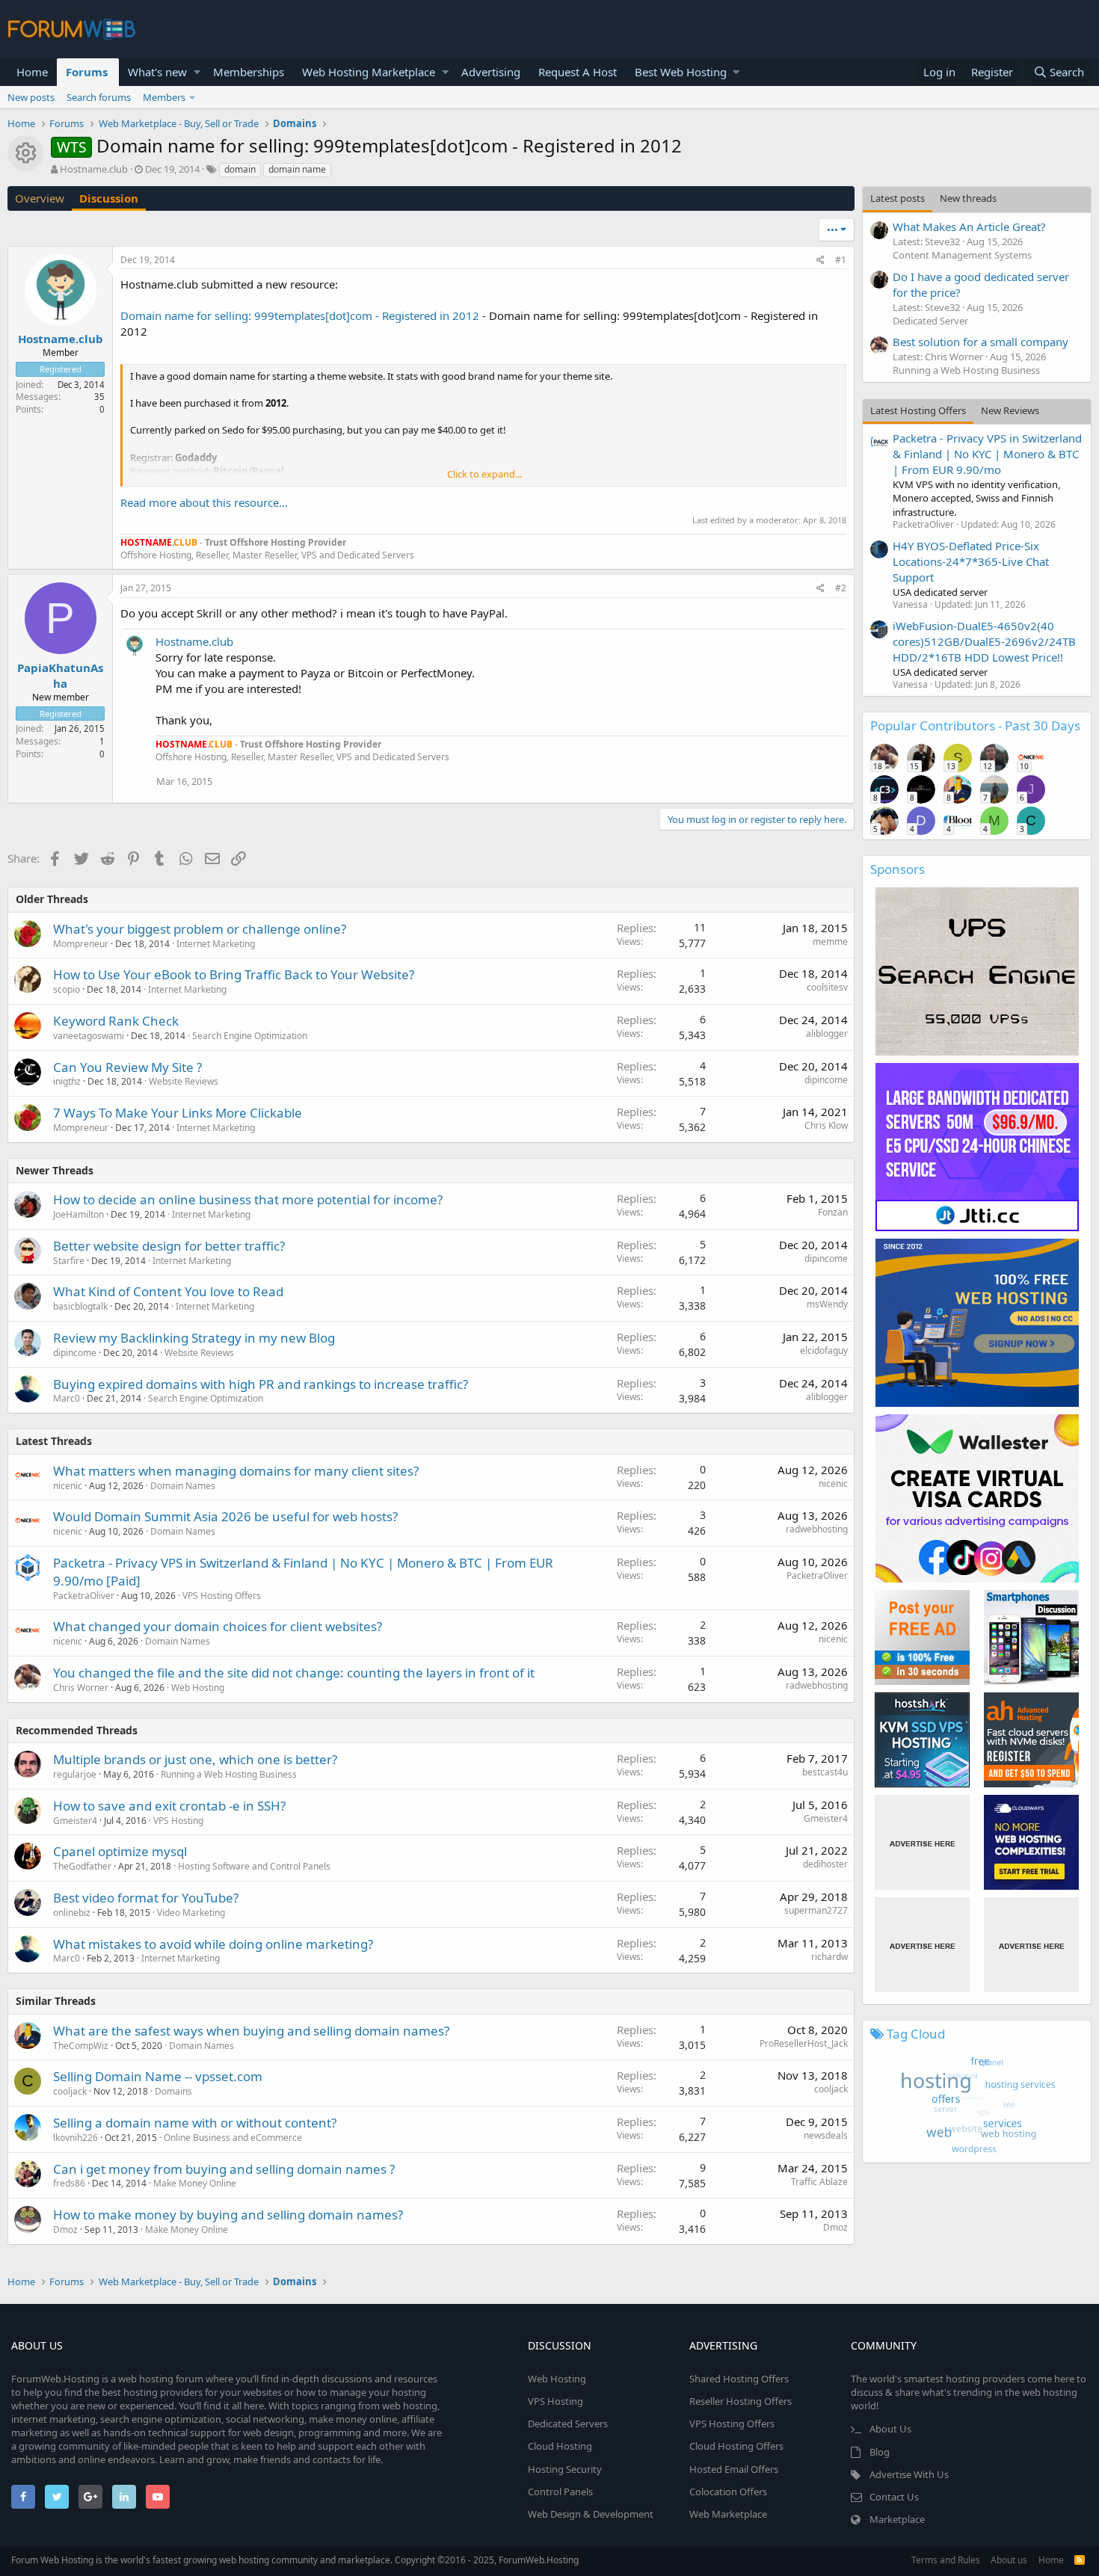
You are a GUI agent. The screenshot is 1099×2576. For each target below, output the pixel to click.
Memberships (249, 72)
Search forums (99, 97)
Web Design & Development (591, 2514)
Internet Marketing (216, 944)
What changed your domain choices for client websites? (218, 1626)
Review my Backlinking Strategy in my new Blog (194, 1338)
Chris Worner (81, 1688)
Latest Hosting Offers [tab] (918, 410)
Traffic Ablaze (819, 2182)
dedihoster (825, 1864)
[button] (197, 72)
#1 (841, 260)
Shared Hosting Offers (739, 2379)
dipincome (826, 1080)
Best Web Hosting (681, 72)
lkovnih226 (76, 2138)
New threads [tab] (968, 198)
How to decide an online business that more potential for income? (248, 1199)
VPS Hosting (178, 1821)
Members (164, 97)
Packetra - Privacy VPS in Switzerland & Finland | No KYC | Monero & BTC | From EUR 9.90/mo (987, 454)
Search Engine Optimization (250, 1036)
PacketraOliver (84, 1596)
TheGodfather (82, 1866)
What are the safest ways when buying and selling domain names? (251, 2031)
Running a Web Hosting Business (229, 1774)
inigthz (67, 1081)
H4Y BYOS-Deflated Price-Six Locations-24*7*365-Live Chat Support (971, 561)
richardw (829, 1957)
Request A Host (578, 72)
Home (32, 72)
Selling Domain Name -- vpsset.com (158, 2076)
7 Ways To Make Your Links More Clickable (178, 1113)
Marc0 (67, 1398)
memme (830, 942)
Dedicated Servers (568, 2424)
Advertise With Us (909, 2474)
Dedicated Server (930, 321)
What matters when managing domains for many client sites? (236, 1471)
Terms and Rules (946, 2560)
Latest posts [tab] (898, 198)
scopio (67, 989)
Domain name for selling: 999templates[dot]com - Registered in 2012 (300, 315)
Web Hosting (198, 1688)
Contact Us (894, 2497)
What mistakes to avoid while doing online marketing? (213, 1944)
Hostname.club (94, 169)
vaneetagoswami (89, 1036)
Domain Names (183, 1486)
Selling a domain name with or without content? (195, 2123)
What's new (157, 72)
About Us (890, 2429)
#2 (841, 588)
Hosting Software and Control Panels (254, 1866)
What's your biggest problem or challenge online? (200, 929)
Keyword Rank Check (116, 1021)
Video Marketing (191, 1913)
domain (240, 169)
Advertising (491, 72)
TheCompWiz (81, 2046)
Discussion (109, 198)
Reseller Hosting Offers (741, 2401)
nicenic (68, 1486)
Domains (173, 2091)
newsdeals (826, 2135)
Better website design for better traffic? (169, 1246)
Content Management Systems (962, 255)
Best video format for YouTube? (146, 1898)
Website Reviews (184, 1081)
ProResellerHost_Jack (804, 2043)
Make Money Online (195, 2183)
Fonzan (833, 1212)
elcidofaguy (824, 1350)
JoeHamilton (78, 1214)
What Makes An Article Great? (969, 227)
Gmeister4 (75, 1821)
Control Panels (560, 2492)
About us (1009, 2560)
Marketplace (897, 2519)
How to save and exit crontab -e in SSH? (169, 1806)
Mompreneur (81, 944)
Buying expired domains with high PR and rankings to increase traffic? (261, 1384)
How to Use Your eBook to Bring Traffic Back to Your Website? (234, 974)
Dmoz (65, 2230)
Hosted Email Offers (734, 2469)
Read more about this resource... (204, 502)
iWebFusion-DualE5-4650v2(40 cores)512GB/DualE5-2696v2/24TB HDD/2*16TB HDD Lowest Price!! (984, 641)
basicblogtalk (80, 1306)
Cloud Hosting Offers (736, 2446)
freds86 (69, 2183)
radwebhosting (817, 1529)
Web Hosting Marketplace (369, 72)
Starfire (69, 1261)
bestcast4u (825, 1772)
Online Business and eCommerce (233, 2138)
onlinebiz (72, 1913)
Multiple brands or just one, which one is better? (195, 1759)
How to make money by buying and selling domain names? (228, 2215)
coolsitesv (827, 987)
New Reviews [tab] (1010, 410)
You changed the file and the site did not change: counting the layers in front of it (294, 1673)
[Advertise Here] (922, 1842)
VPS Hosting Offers (222, 1596)
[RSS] (1080, 2560)
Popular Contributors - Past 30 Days (975, 725)
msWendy (827, 1304)
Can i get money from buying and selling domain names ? (224, 2169)
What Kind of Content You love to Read (168, 1291)
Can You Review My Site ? (127, 1067)
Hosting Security (565, 2469)
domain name (297, 169)
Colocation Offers (728, 2492)
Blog (880, 2452)
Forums (87, 72)
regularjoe (75, 1774)
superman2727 (816, 1910)
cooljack (70, 2091)
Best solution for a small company (981, 342)
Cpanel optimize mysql (120, 1851)
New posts (31, 97)
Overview (40, 198)
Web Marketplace (728, 2514)
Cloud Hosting (560, 2446)
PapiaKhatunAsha (60, 675)
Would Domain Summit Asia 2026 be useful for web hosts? (225, 1516)
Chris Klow (826, 1125)
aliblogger (827, 1033)
